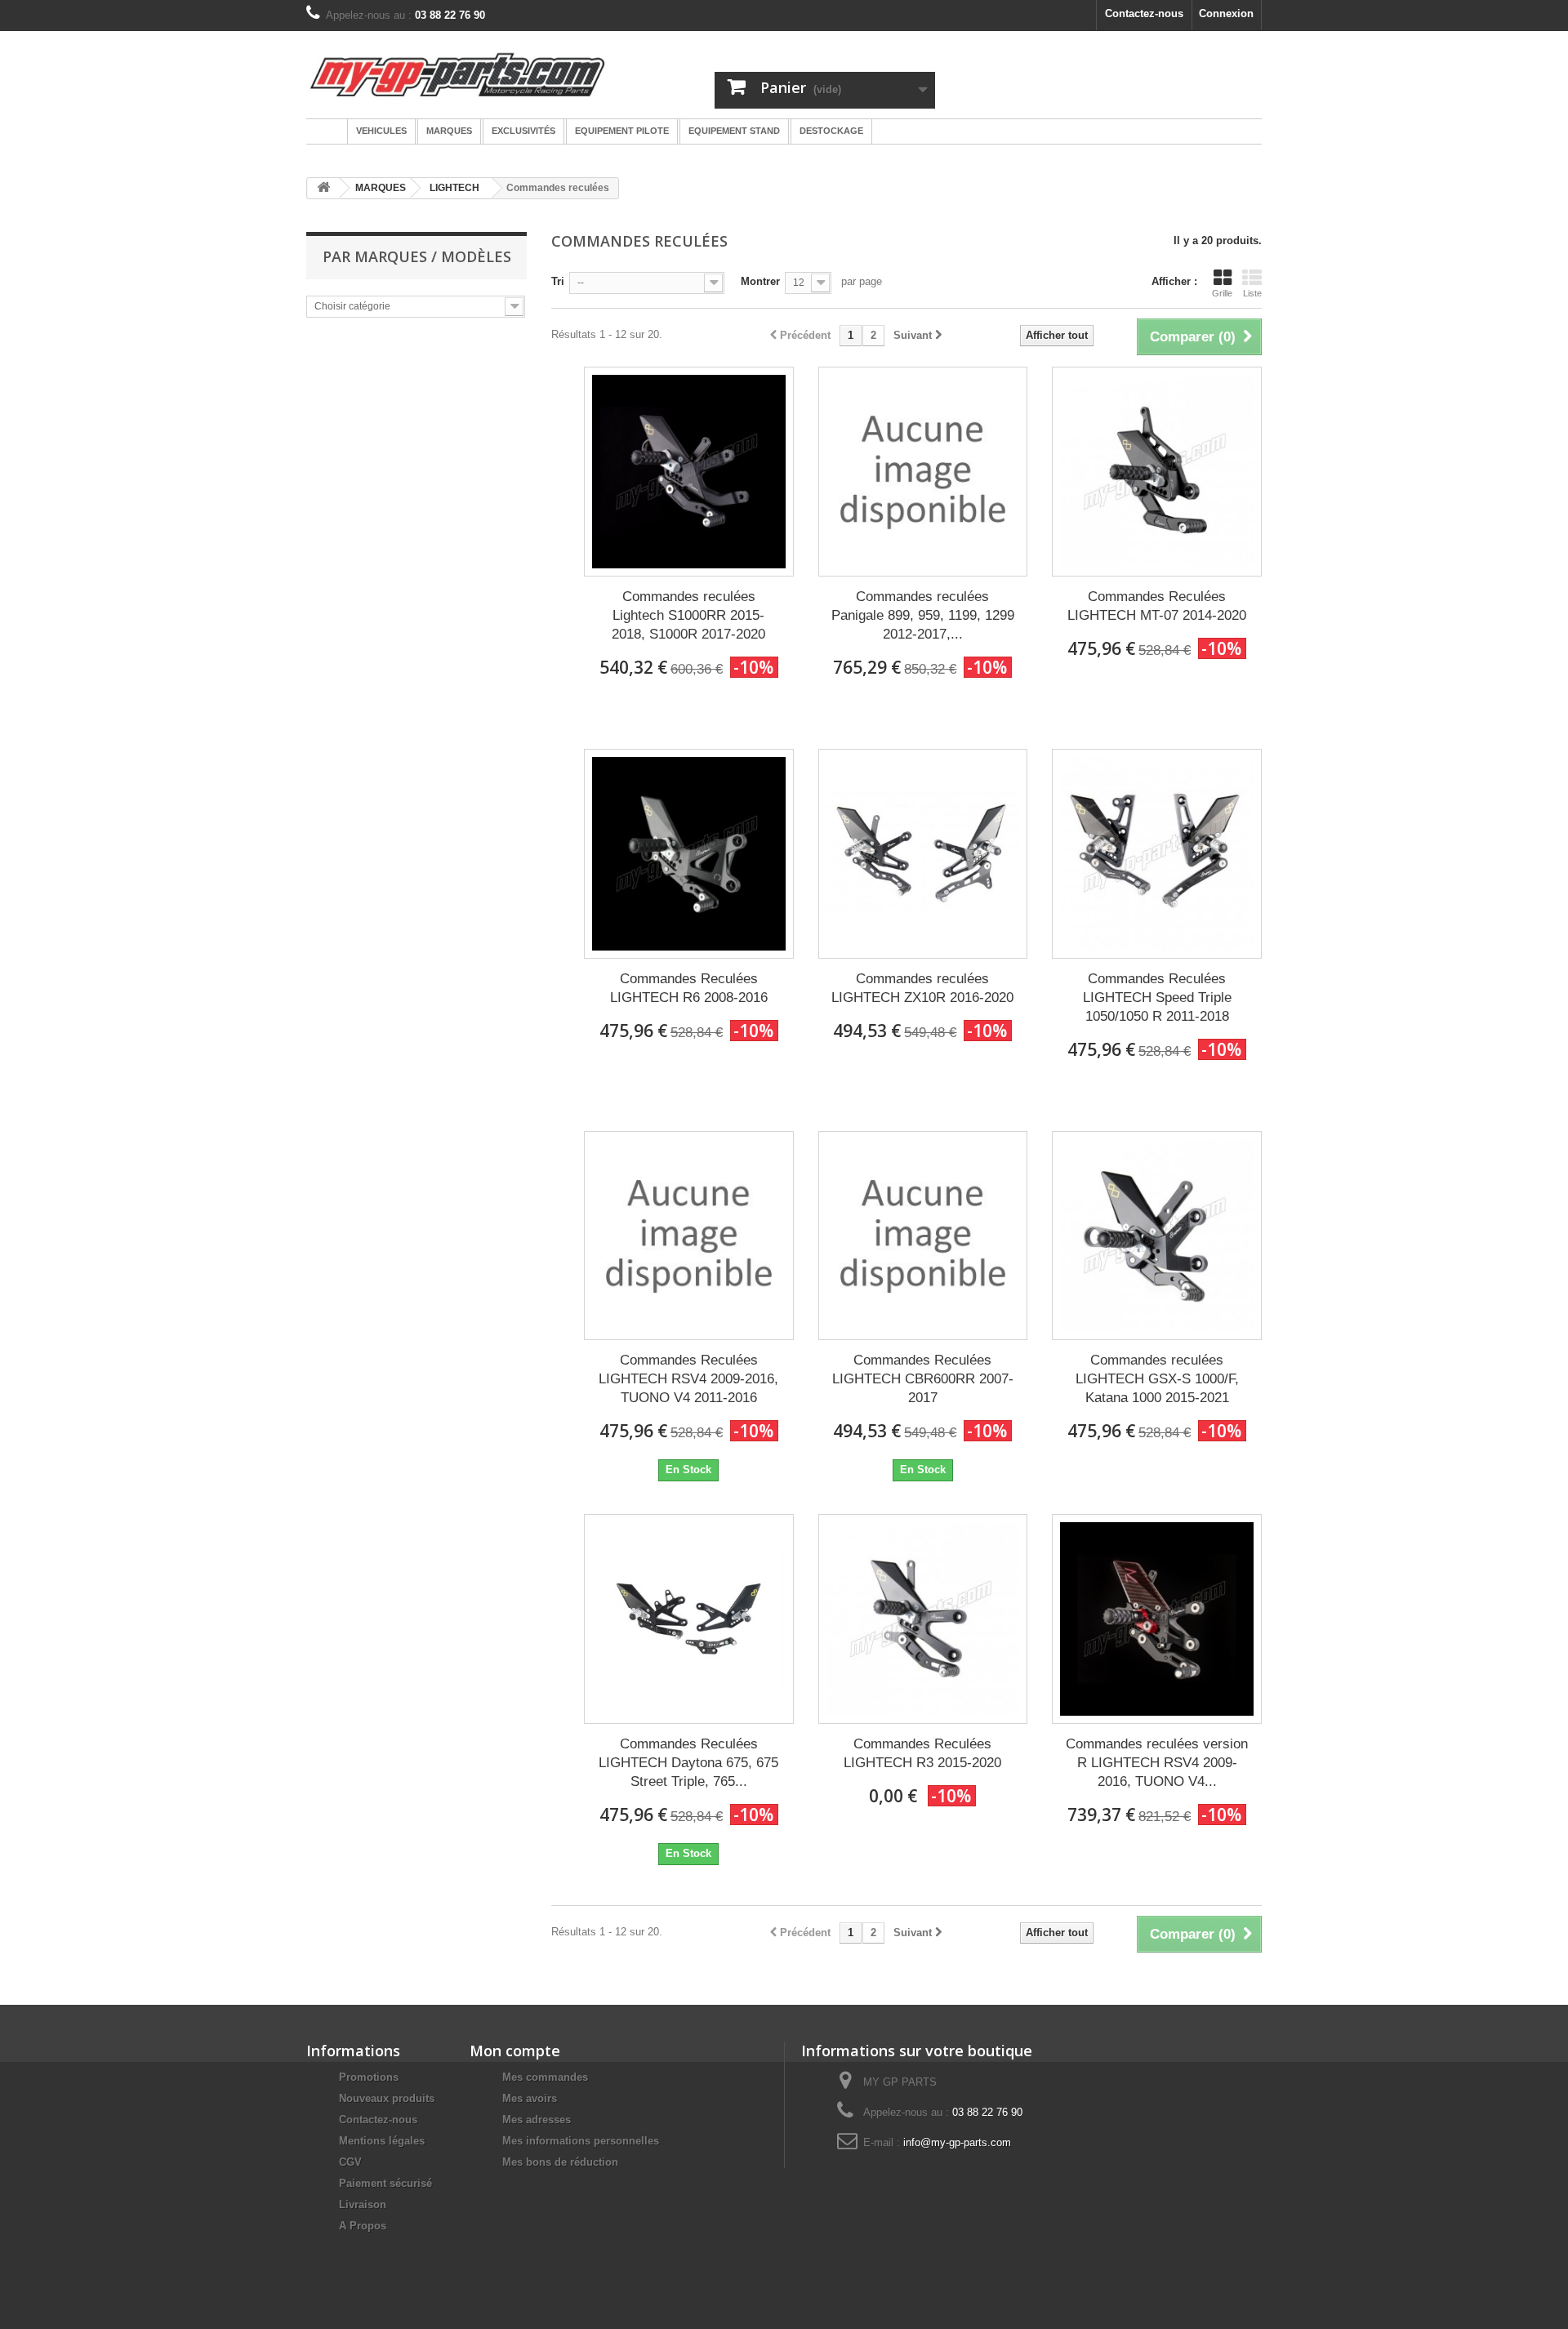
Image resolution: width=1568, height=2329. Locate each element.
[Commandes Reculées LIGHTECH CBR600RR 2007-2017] (923, 1236)
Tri (558, 281)
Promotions (369, 2077)
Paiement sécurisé (385, 2183)
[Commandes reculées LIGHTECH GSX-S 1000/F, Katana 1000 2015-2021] (1157, 1236)
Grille (1222, 293)
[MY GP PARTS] (457, 75)
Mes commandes (545, 2077)
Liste (1252, 293)
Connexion (1226, 13)
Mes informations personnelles (581, 2141)
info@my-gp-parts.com (957, 2142)
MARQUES (381, 188)
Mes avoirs (530, 2098)
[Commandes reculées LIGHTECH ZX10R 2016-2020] (923, 854)
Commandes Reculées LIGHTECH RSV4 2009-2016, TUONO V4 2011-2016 (688, 1379)
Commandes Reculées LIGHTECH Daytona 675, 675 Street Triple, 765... (688, 1763)
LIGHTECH (454, 188)
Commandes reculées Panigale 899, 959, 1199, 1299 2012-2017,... (923, 615)
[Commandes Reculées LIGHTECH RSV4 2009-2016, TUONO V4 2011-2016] (689, 1236)
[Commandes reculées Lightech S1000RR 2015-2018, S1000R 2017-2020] (689, 472)
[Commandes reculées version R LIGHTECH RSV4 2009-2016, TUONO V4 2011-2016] (1157, 1619)
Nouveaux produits (387, 2098)
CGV (350, 2162)
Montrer (760, 281)
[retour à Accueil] (323, 188)
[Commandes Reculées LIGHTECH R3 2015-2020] (923, 1619)
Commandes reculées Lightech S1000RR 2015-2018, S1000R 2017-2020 (688, 615)
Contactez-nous (1144, 13)
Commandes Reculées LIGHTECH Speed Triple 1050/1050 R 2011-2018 (1157, 998)
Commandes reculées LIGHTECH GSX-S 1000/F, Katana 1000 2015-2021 (1157, 1379)
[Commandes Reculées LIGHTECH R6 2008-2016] (689, 854)
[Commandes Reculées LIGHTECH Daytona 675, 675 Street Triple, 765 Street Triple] (689, 1619)
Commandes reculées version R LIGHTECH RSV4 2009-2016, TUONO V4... (1157, 1763)
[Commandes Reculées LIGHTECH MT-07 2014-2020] (1157, 472)
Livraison (363, 2204)
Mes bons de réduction (560, 2162)
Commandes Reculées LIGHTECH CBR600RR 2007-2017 (923, 1379)
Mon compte (515, 2051)
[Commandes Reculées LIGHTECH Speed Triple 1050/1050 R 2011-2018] (1157, 854)
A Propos (363, 2226)
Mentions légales (382, 2141)
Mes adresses (537, 2120)
